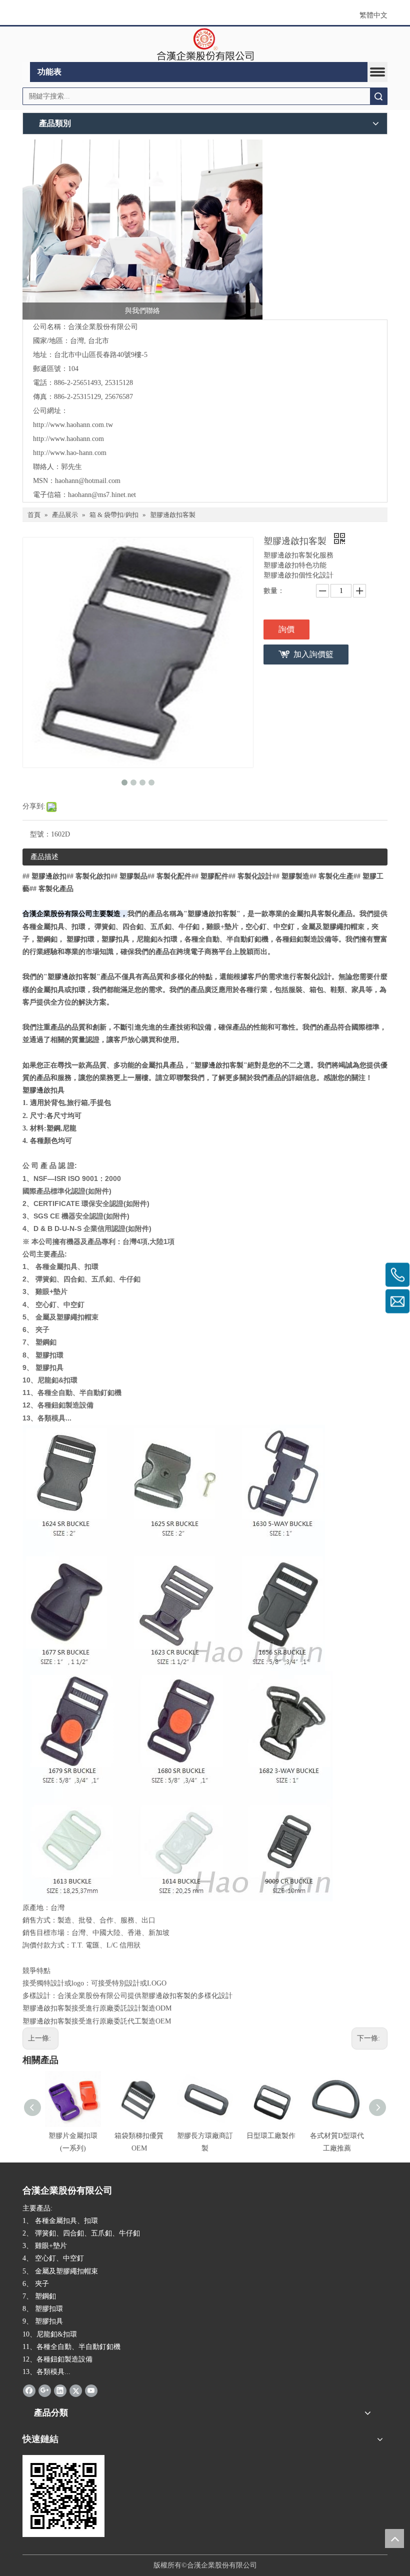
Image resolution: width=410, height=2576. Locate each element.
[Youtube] (91, 2390)
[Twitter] (76, 2390)
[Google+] (45, 2390)
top (394, 2538)
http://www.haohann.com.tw (73, 425)
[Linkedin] (60, 2390)
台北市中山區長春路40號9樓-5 (101, 355)
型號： (40, 834)
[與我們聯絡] (142, 229)
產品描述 (44, 857)
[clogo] (205, 44)
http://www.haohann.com (68, 439)
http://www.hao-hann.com (70, 453)
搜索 (378, 96)
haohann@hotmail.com (88, 481)
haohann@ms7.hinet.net (102, 495)
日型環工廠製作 (271, 2136)
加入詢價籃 (313, 654)
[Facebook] (29, 2390)
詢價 (286, 629)
